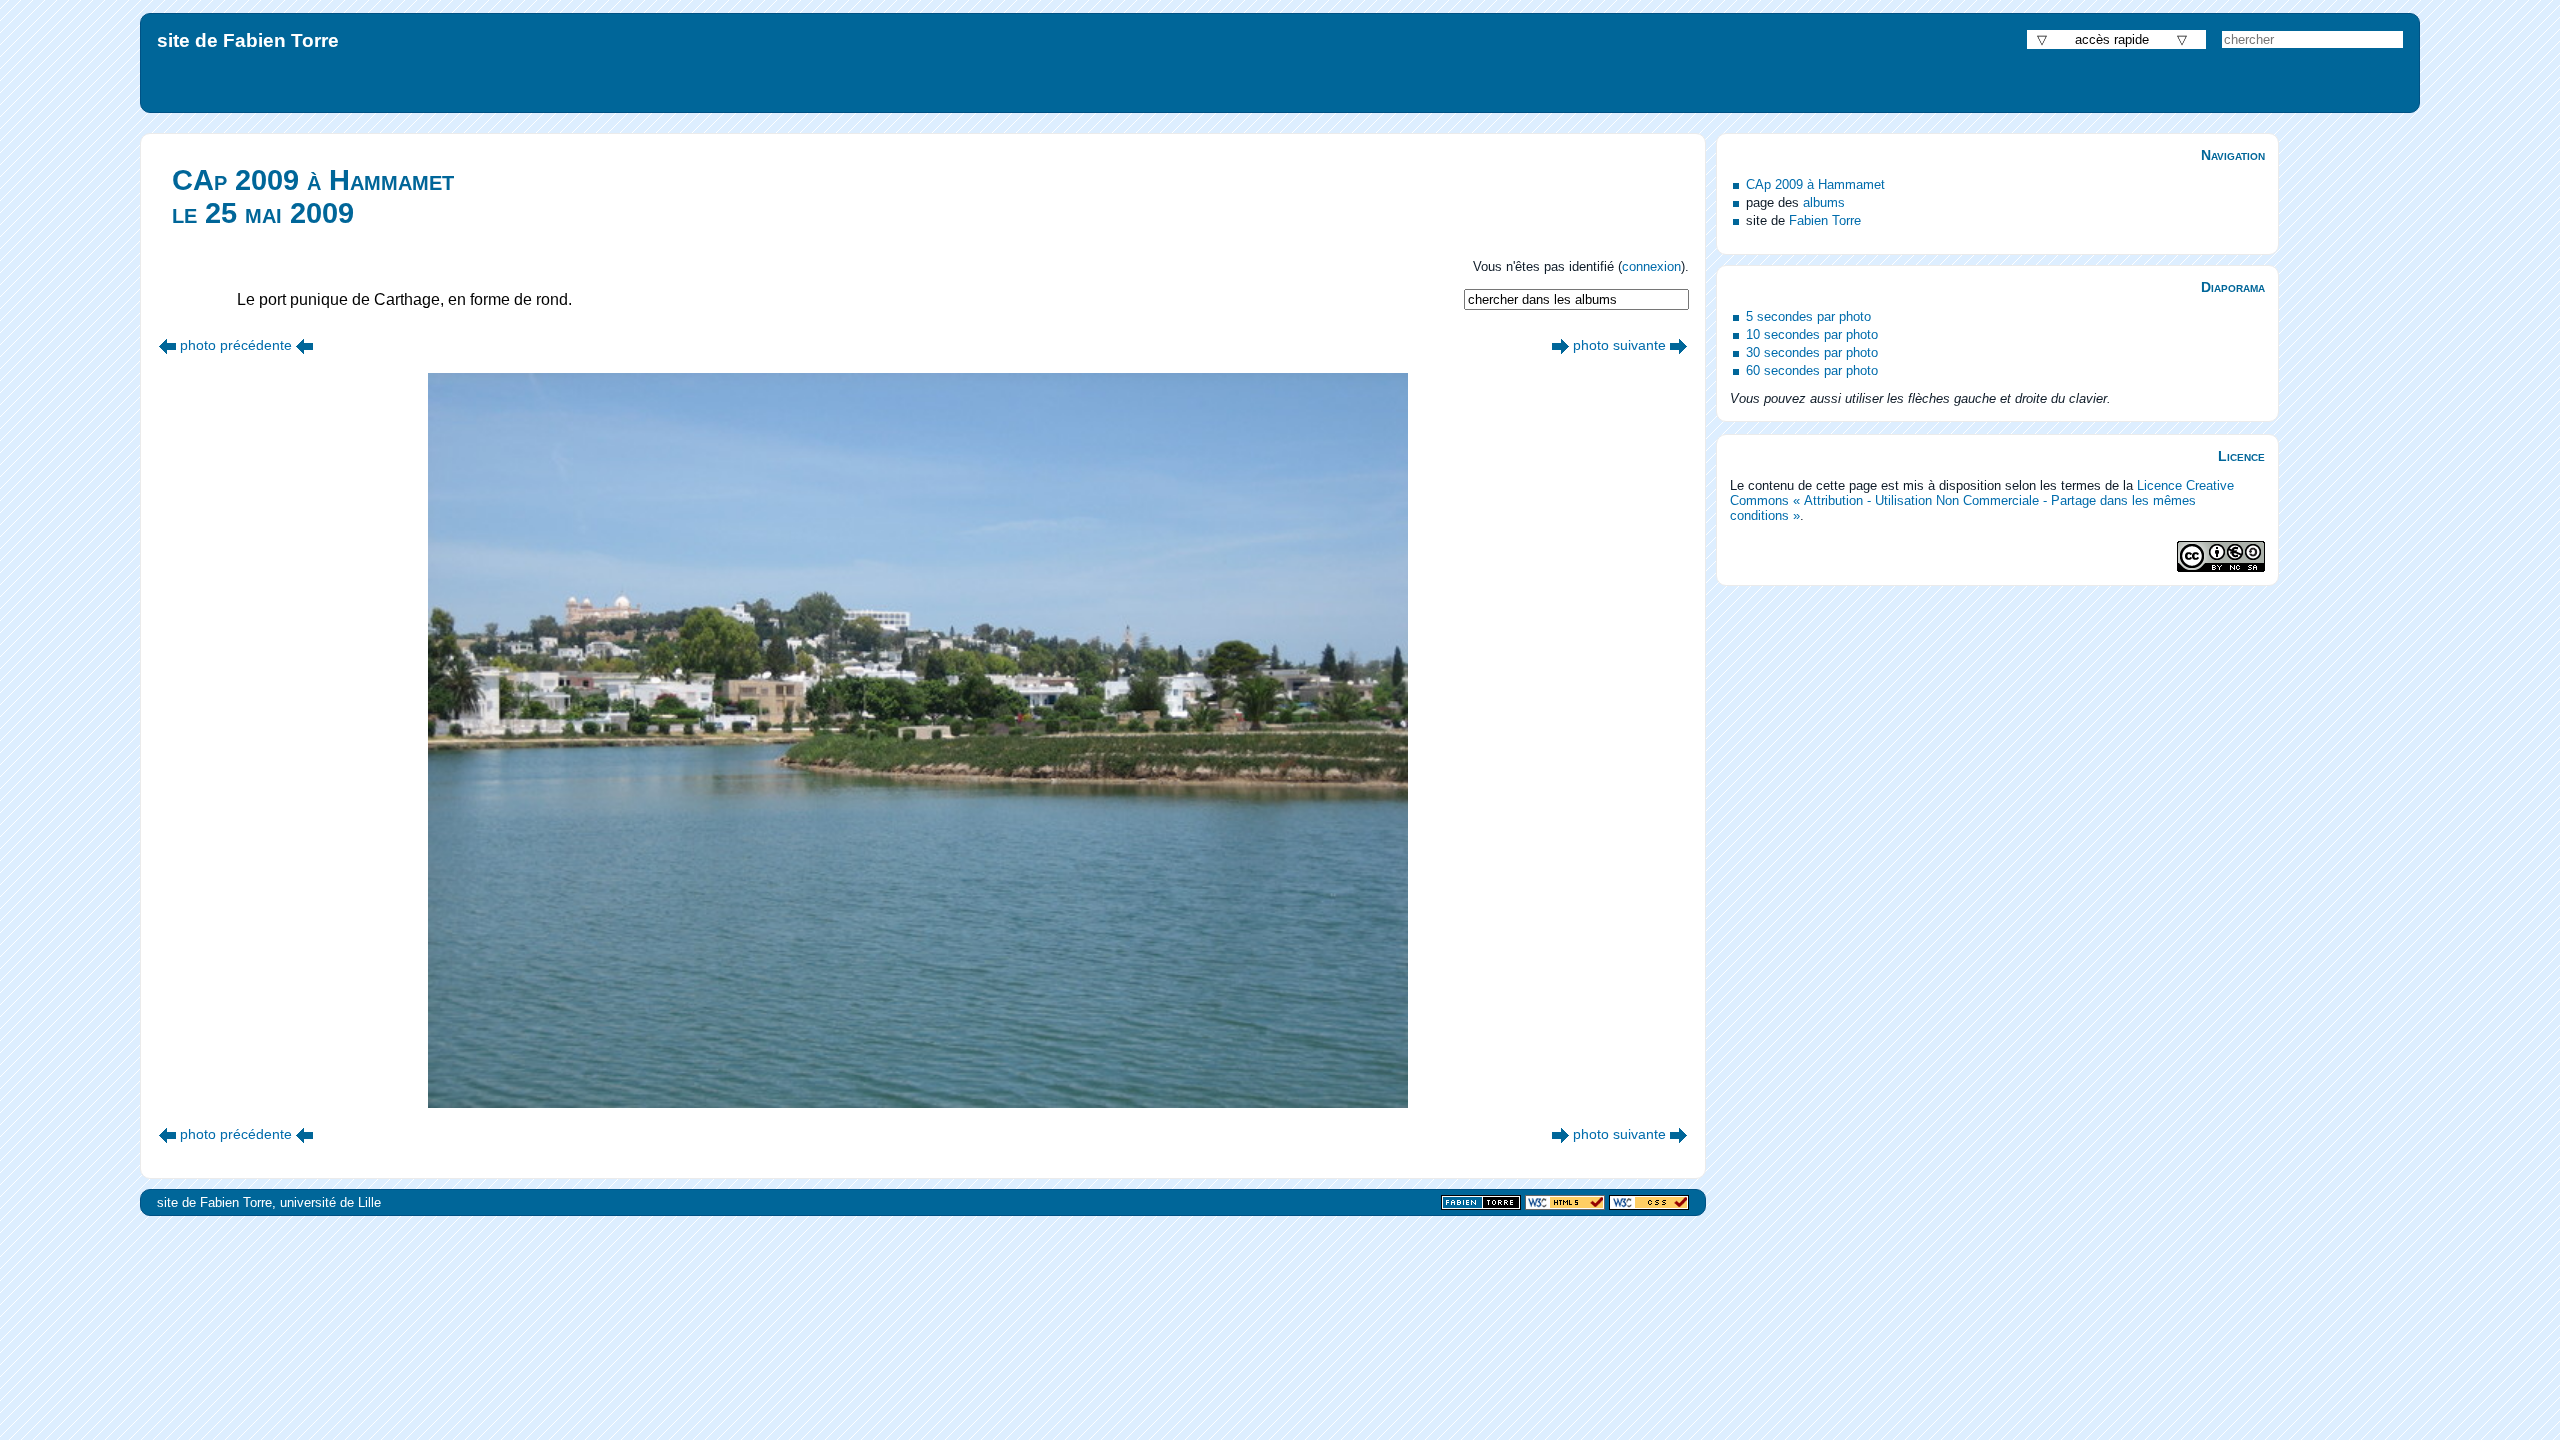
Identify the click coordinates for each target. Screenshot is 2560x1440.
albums (1824, 202)
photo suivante (1619, 345)
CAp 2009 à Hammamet (1815, 184)
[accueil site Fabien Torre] (1481, 1203)
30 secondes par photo (1812, 352)
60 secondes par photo (1812, 370)
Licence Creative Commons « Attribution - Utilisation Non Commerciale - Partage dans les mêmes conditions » (1982, 500)
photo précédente (236, 345)
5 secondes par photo (1808, 316)
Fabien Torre (1825, 220)
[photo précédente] (167, 345)
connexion (1651, 266)
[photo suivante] (1560, 345)
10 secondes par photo (1812, 334)
